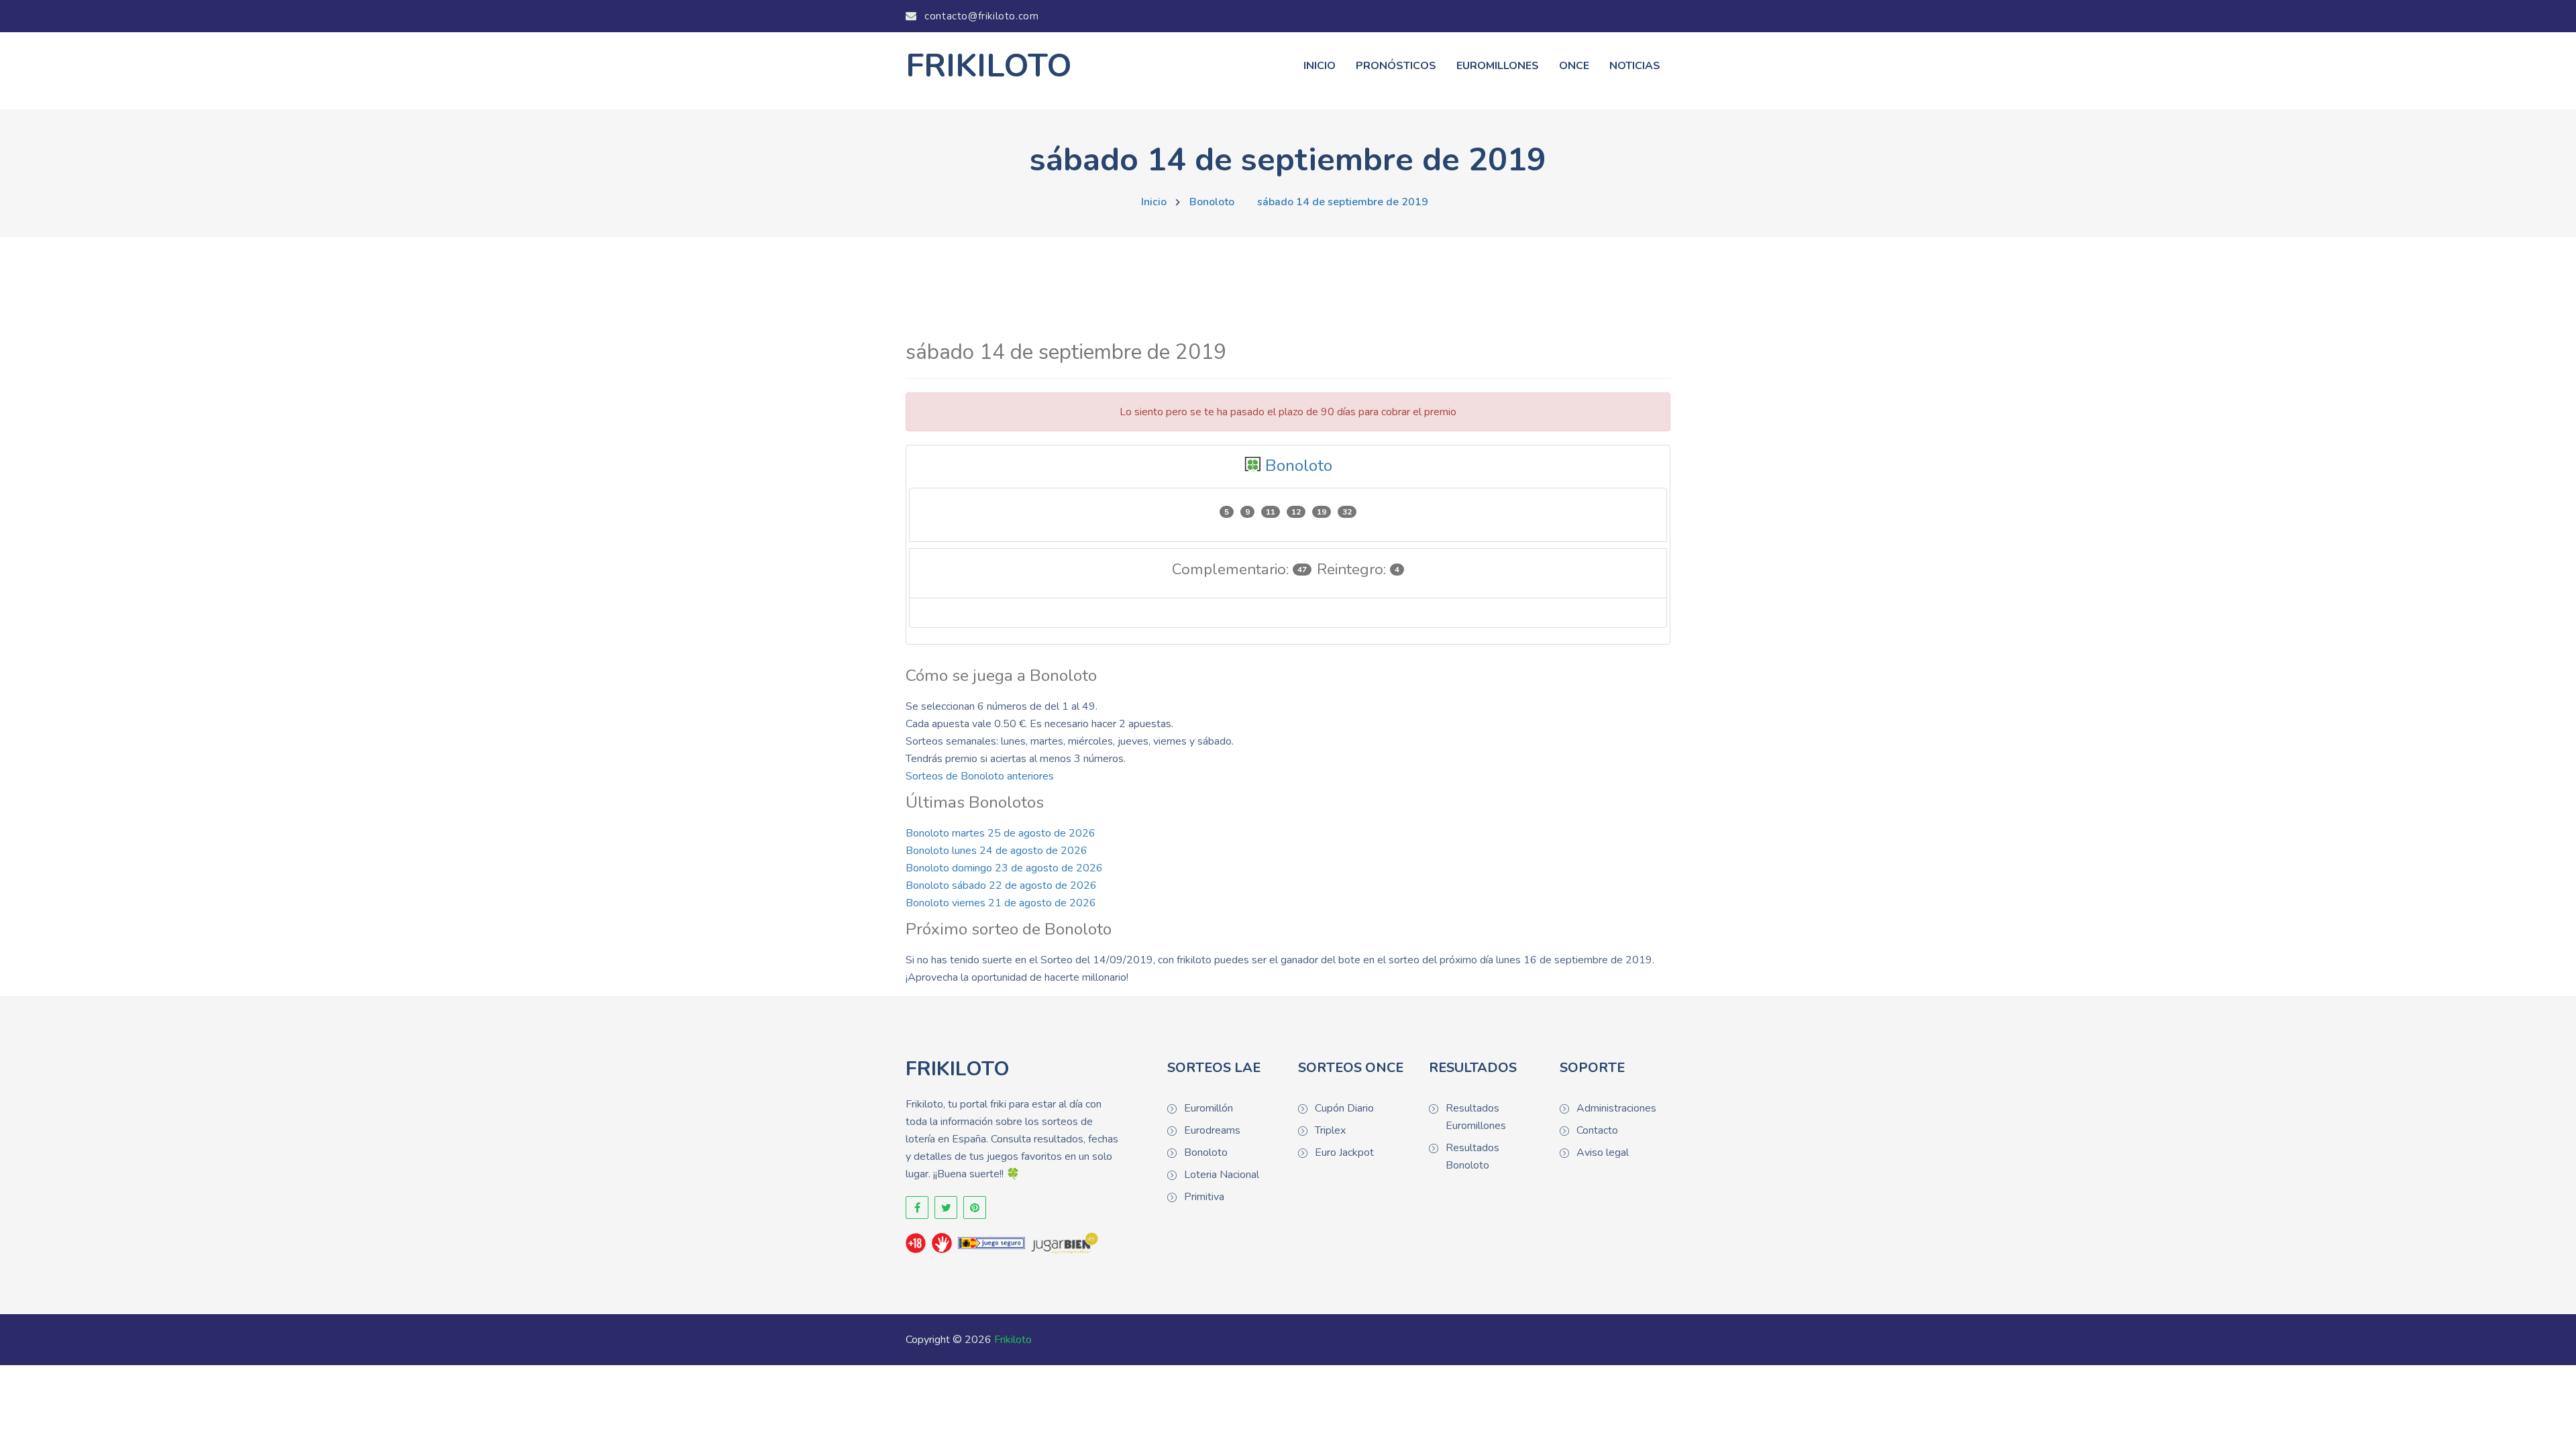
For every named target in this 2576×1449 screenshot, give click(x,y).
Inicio (1320, 66)
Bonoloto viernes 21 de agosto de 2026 (1001, 903)
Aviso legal (1603, 1152)
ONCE (1574, 66)
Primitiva (1204, 1197)
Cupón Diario (1344, 1108)
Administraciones (1616, 1108)
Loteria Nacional (1222, 1175)
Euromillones (1498, 66)
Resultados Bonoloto (1472, 1157)
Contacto (1597, 1130)
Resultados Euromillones (1476, 1117)
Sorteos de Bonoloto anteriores (980, 776)
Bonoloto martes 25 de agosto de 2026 (1001, 833)
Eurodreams (1212, 1130)
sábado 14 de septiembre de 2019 (1343, 202)
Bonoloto (1212, 202)
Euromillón (1209, 1108)
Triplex (1330, 1130)
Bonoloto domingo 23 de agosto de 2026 (1004, 868)
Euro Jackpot (1344, 1152)
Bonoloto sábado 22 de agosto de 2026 (1001, 885)
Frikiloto (1013, 1340)
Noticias (1635, 66)
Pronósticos (1396, 66)
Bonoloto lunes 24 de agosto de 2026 (997, 851)
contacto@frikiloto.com (980, 16)
